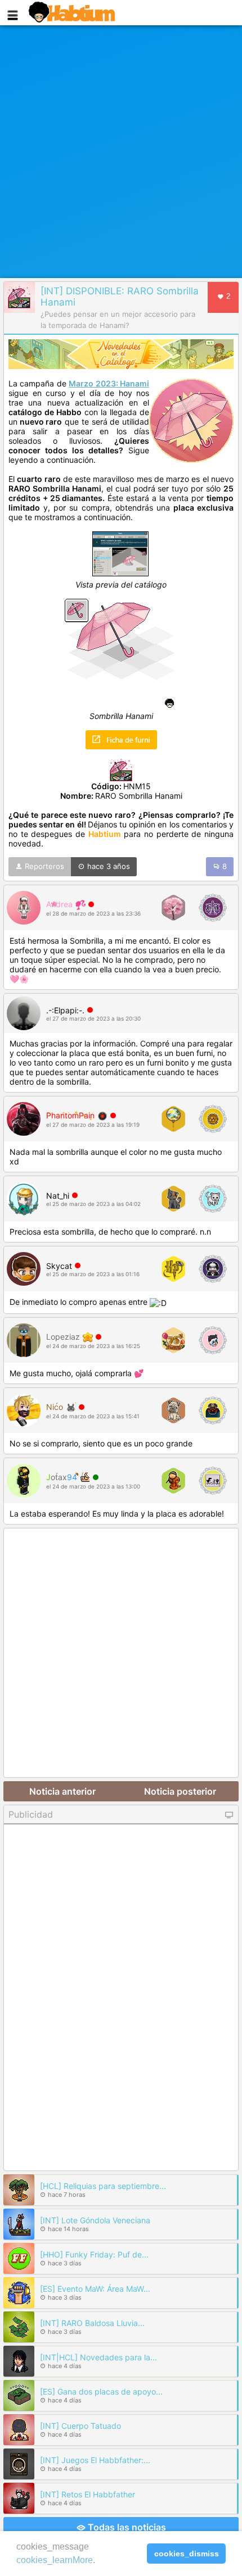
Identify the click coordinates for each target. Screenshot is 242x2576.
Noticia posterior (180, 1791)
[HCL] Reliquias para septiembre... (103, 2186)
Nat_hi (58, 1196)
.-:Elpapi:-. (65, 1010)
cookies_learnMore (55, 2560)
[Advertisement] (121, 152)
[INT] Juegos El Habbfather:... (95, 2460)
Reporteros (43, 866)
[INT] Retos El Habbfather (88, 2494)
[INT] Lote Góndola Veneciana (95, 2220)
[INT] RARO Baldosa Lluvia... (92, 2323)
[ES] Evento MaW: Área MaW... (95, 2289)
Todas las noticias (126, 2527)
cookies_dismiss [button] (187, 2554)
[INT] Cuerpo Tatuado (80, 2426)
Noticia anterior (62, 1791)
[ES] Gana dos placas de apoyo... (101, 2391)
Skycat (59, 1266)
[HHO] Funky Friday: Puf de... (94, 2254)
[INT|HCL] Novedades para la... (98, 2357)
